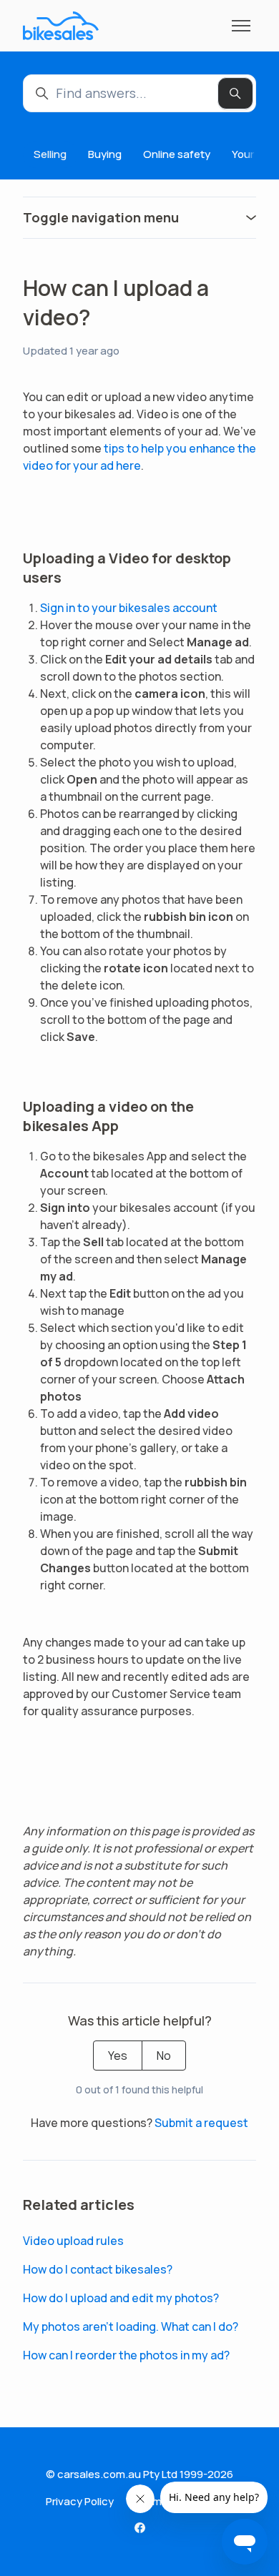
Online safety (177, 154)
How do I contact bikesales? (98, 2269)
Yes (118, 2056)
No (164, 2056)
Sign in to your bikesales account (129, 608)
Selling (50, 154)
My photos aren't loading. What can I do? (131, 2326)
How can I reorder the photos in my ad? (126, 2355)
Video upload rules (73, 2241)
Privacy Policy (80, 2501)
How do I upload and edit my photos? (121, 2298)
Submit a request (201, 2123)
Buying (105, 154)
